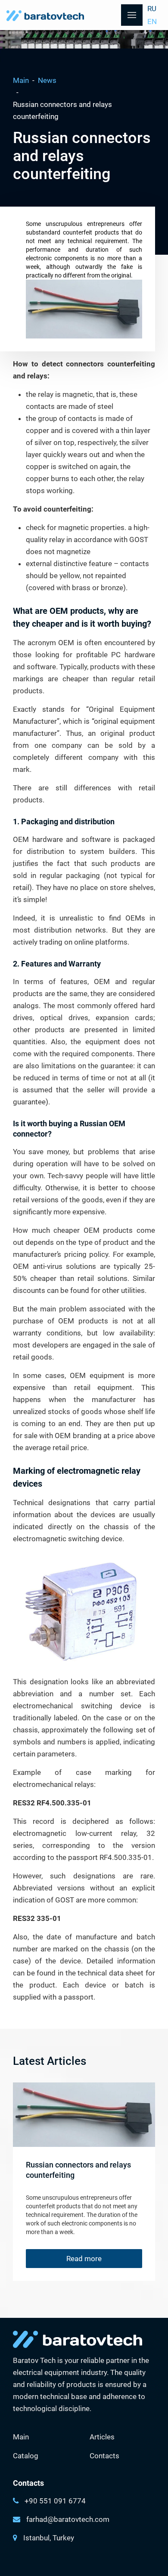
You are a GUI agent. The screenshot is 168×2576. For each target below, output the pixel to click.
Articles (102, 2437)
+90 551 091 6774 (55, 2501)
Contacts (104, 2456)
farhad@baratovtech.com (68, 2519)
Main (21, 80)
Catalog (26, 2456)
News (47, 80)
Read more (84, 2259)
